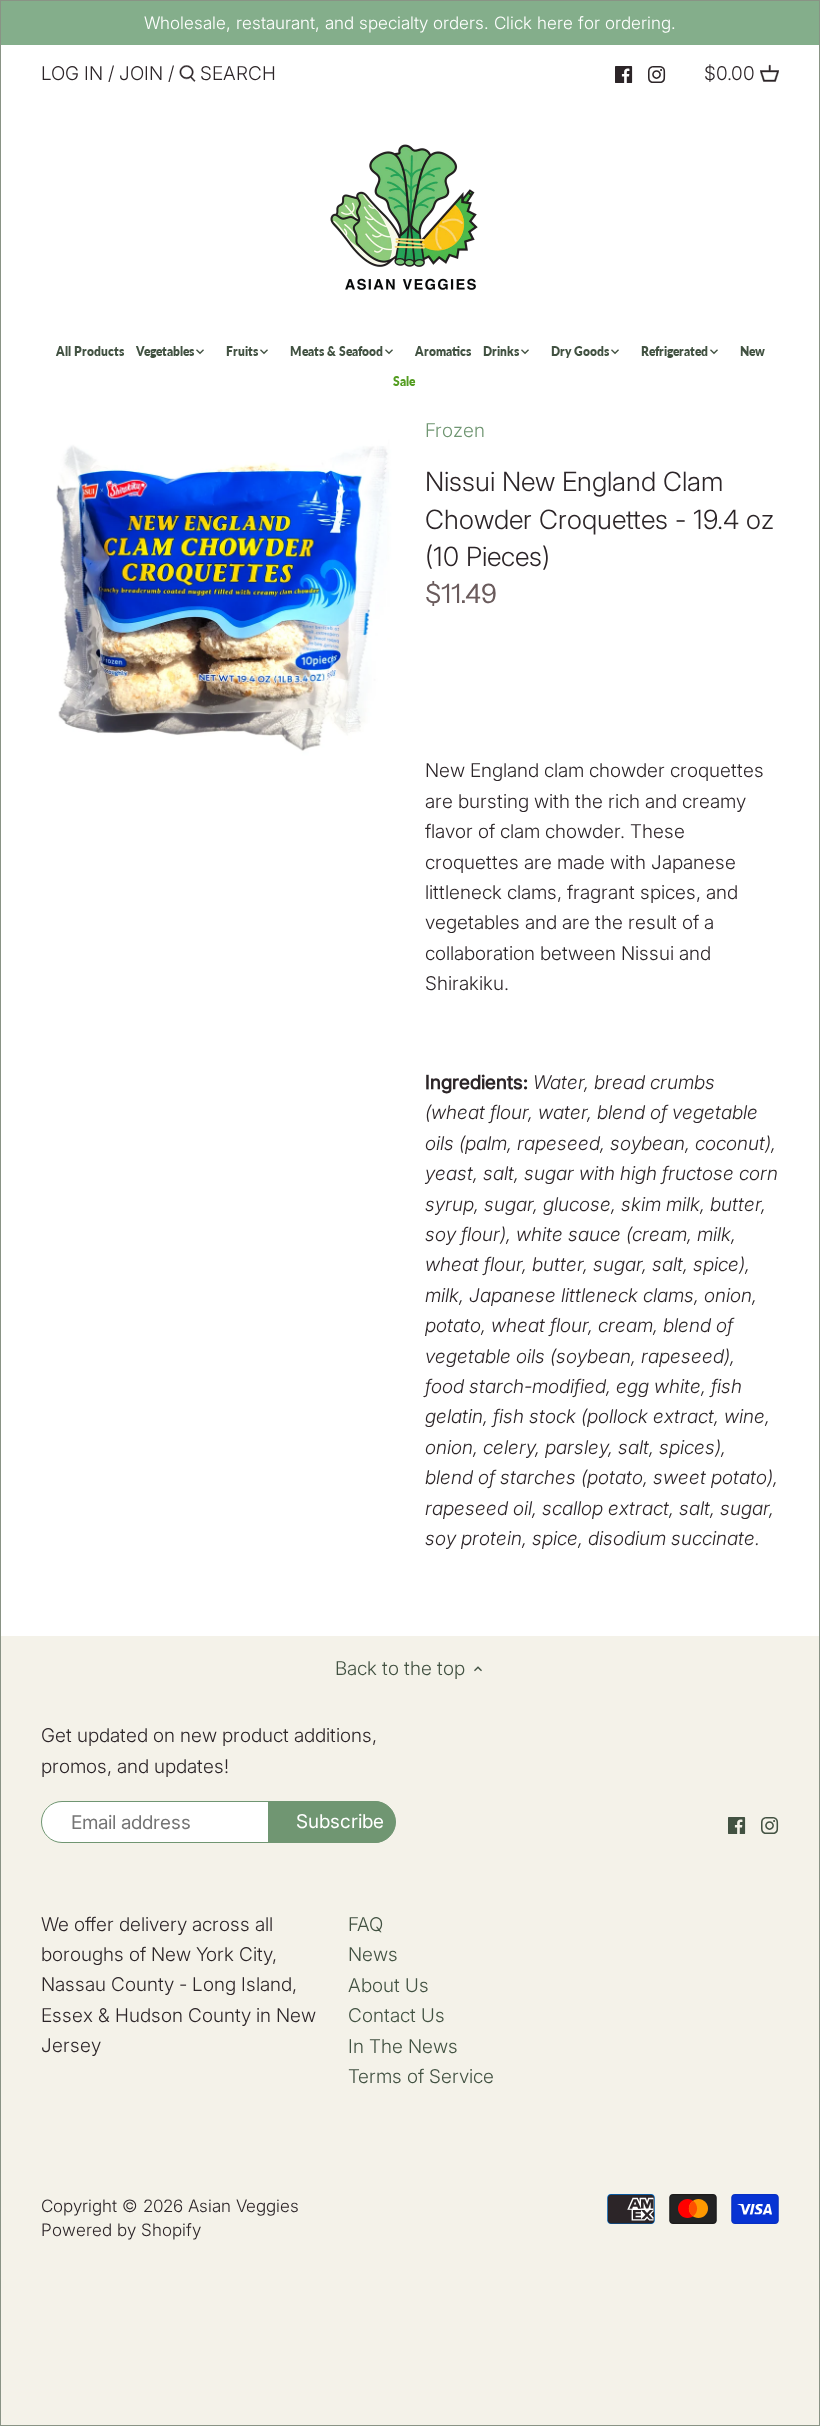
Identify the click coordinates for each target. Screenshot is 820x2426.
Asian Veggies (243, 2205)
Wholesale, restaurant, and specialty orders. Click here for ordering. (410, 22)
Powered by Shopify (121, 2229)
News (373, 1954)
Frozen (455, 430)
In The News (403, 2046)
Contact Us (396, 2015)
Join (141, 73)
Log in (72, 73)
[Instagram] (656, 74)
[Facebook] (623, 74)
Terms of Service (421, 2076)
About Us (388, 1985)
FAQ (365, 1924)
